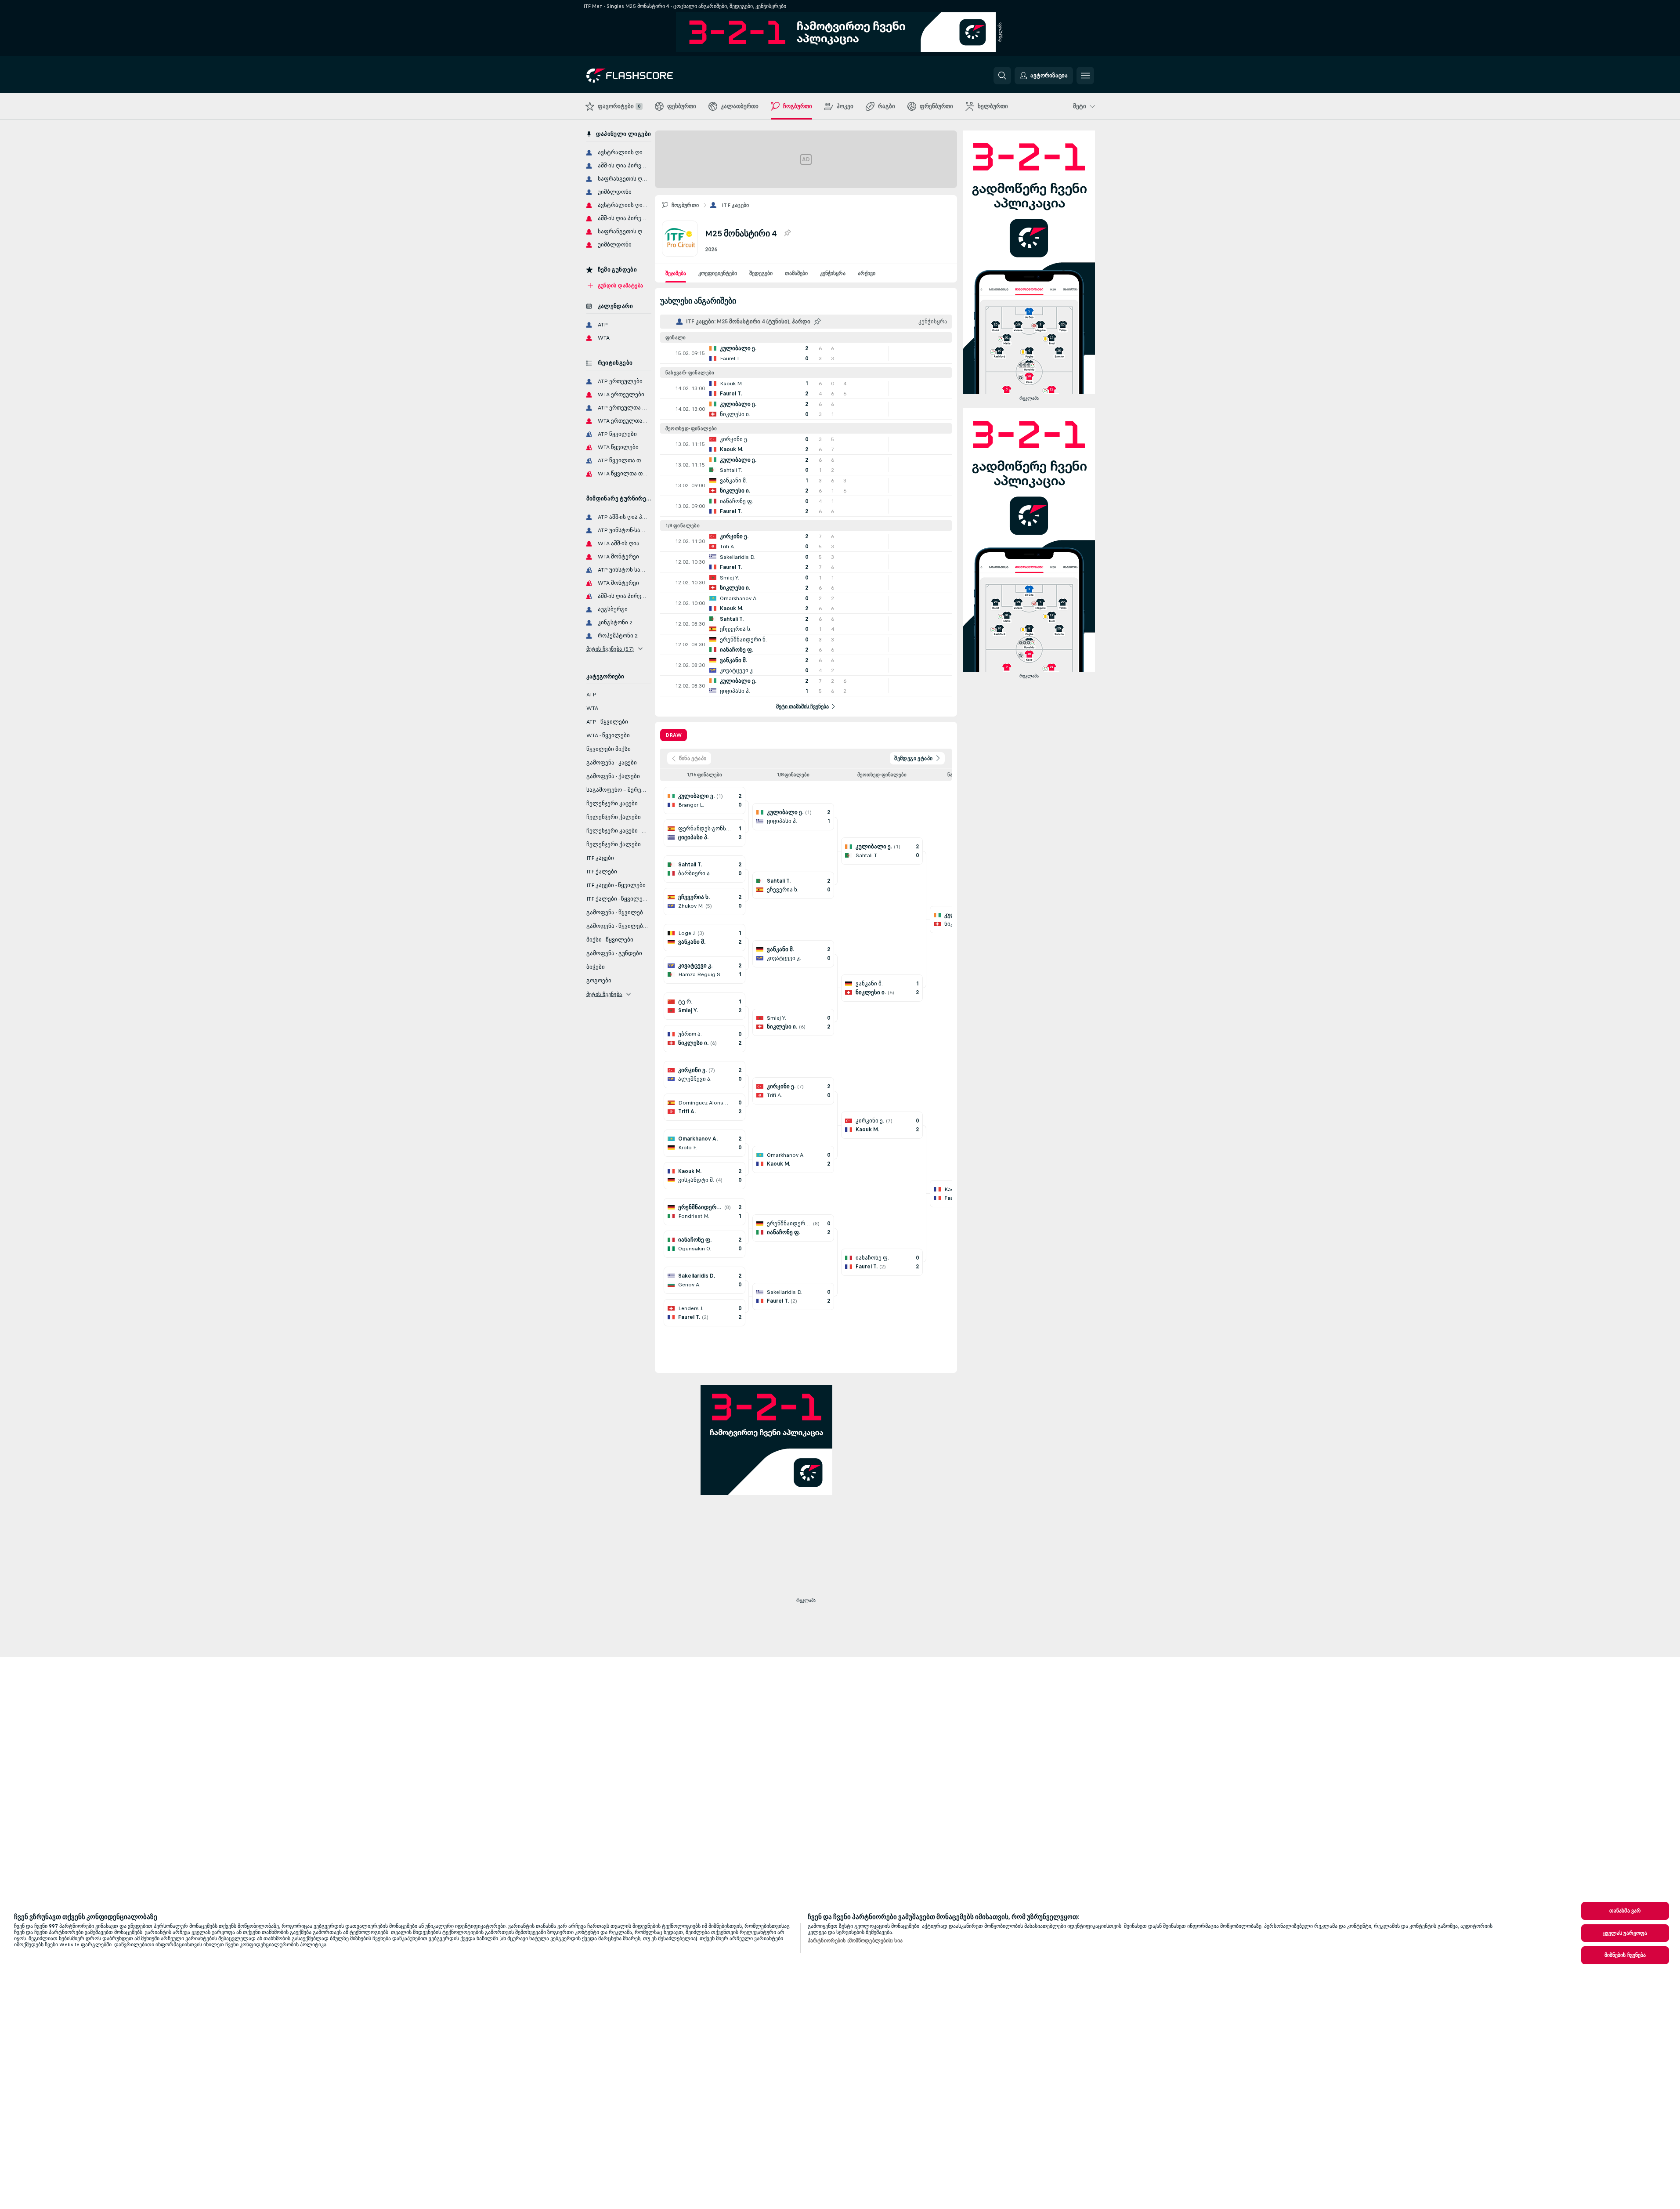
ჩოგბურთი (685, 205)
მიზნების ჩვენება (1625, 1955)
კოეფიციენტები (718, 273)
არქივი (867, 273)
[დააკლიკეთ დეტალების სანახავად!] (806, 353)
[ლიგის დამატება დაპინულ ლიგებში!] (787, 233)
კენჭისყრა (833, 273)
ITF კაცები (735, 205)
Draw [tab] (674, 735)
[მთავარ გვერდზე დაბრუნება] (647, 76)
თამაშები (796, 273)
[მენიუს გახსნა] (1085, 76)
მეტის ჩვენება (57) (610, 649)
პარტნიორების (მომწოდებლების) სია (855, 1941)
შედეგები (761, 273)
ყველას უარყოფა (1625, 1933)
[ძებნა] (1002, 76)
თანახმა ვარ (1625, 1911)
